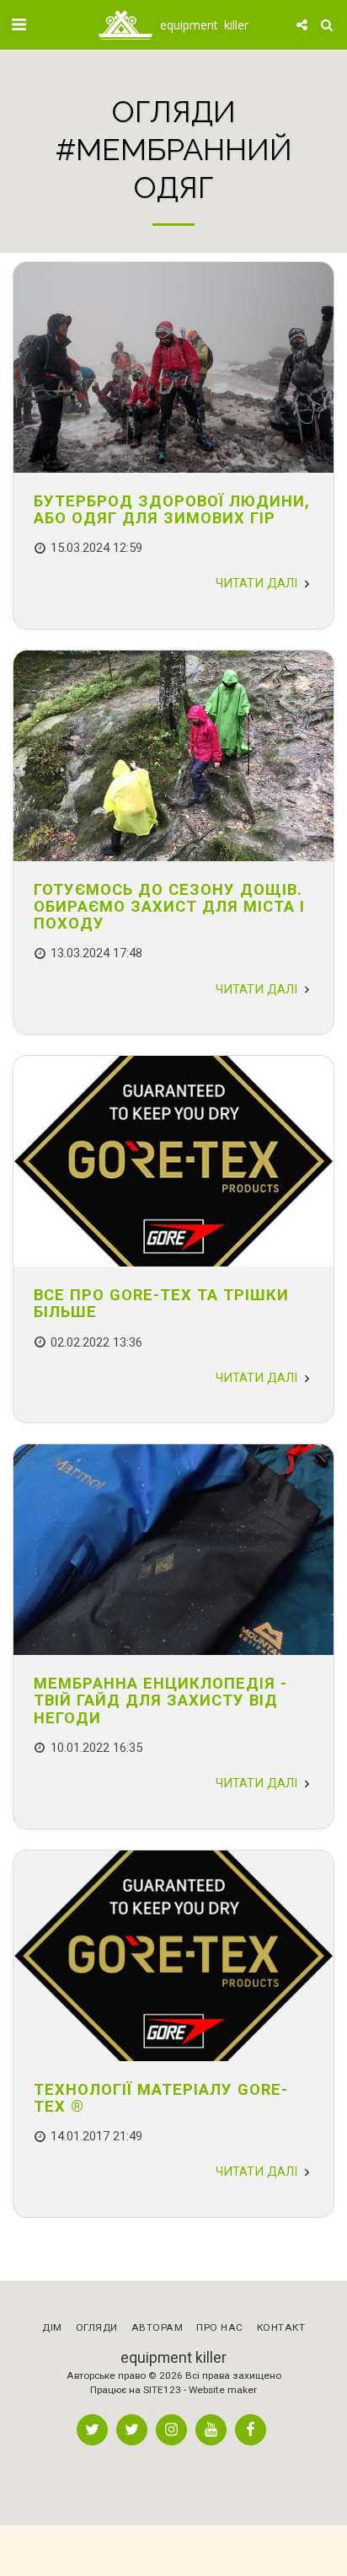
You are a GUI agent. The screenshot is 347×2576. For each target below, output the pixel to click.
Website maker (223, 2390)
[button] (19, 24)
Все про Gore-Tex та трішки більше (161, 1303)
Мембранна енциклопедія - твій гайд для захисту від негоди (160, 1700)
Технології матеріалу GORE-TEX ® (161, 2098)
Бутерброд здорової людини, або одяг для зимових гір (172, 509)
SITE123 (162, 2390)
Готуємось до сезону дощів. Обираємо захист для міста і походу (169, 906)
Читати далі (258, 583)
